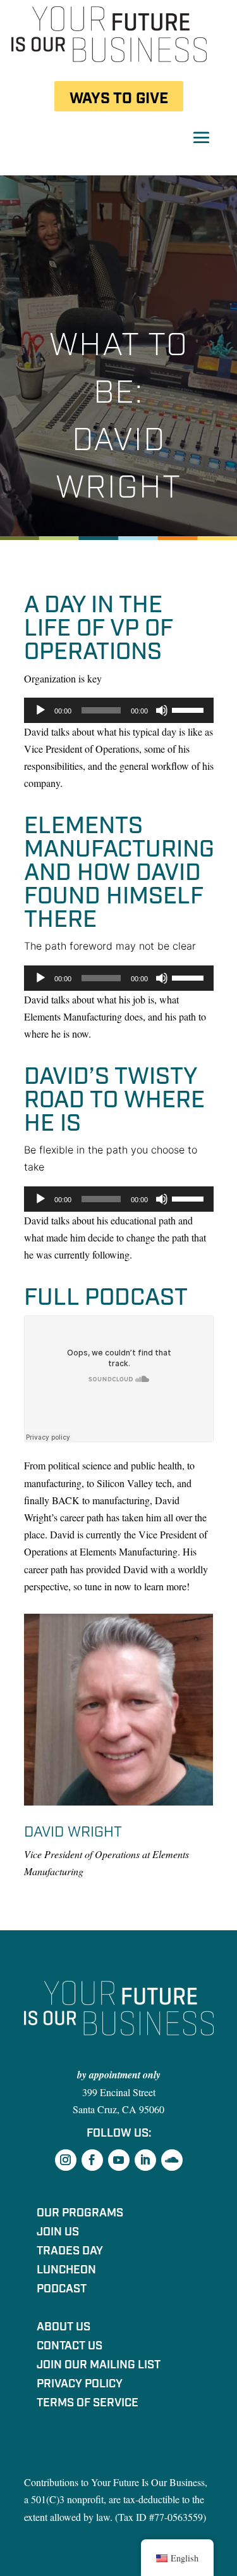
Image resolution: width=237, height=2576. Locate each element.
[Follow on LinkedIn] (145, 2160)
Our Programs (80, 2215)
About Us (64, 2328)
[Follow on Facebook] (92, 2160)
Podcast (62, 2290)
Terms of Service (88, 2404)
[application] (119, 710)
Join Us (58, 2234)
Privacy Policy (80, 2385)
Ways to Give (119, 98)
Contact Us (70, 2347)
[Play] (40, 710)
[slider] (190, 709)
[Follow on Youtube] (119, 2160)
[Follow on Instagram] (66, 2160)
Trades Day (70, 2252)
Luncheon (66, 2271)
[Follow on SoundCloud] (172, 2160)
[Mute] (162, 710)
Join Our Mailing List (99, 2366)
